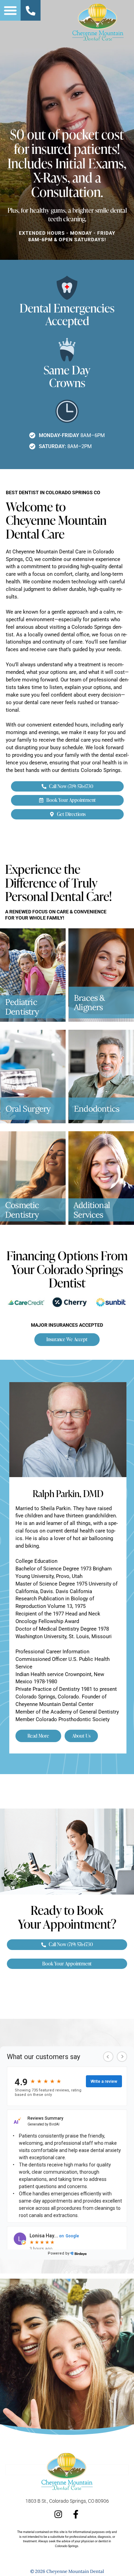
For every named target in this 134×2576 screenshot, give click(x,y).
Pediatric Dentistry (22, 1007)
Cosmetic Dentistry (22, 1210)
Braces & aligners (90, 1003)
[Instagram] (58, 2514)
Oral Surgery (28, 1109)
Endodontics (97, 1109)
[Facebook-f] (76, 2514)
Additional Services (92, 1210)
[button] (10, 10)
